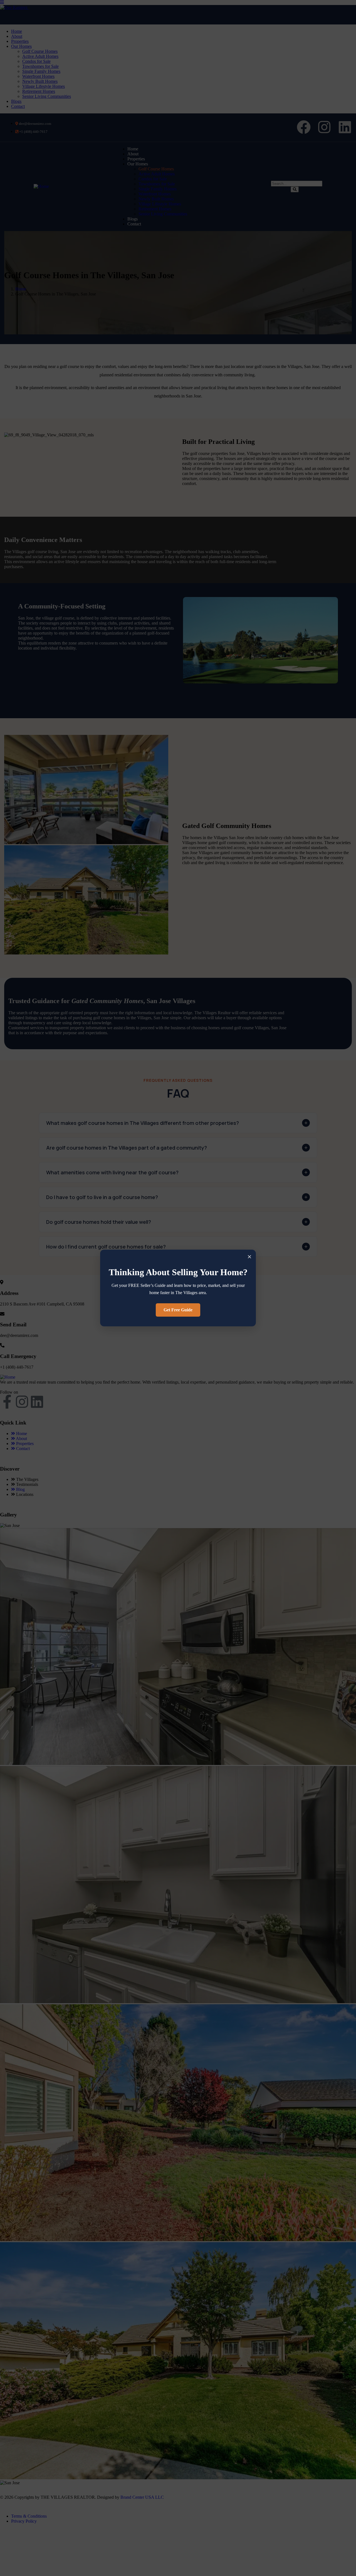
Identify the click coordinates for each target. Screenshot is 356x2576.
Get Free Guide (178, 1310)
